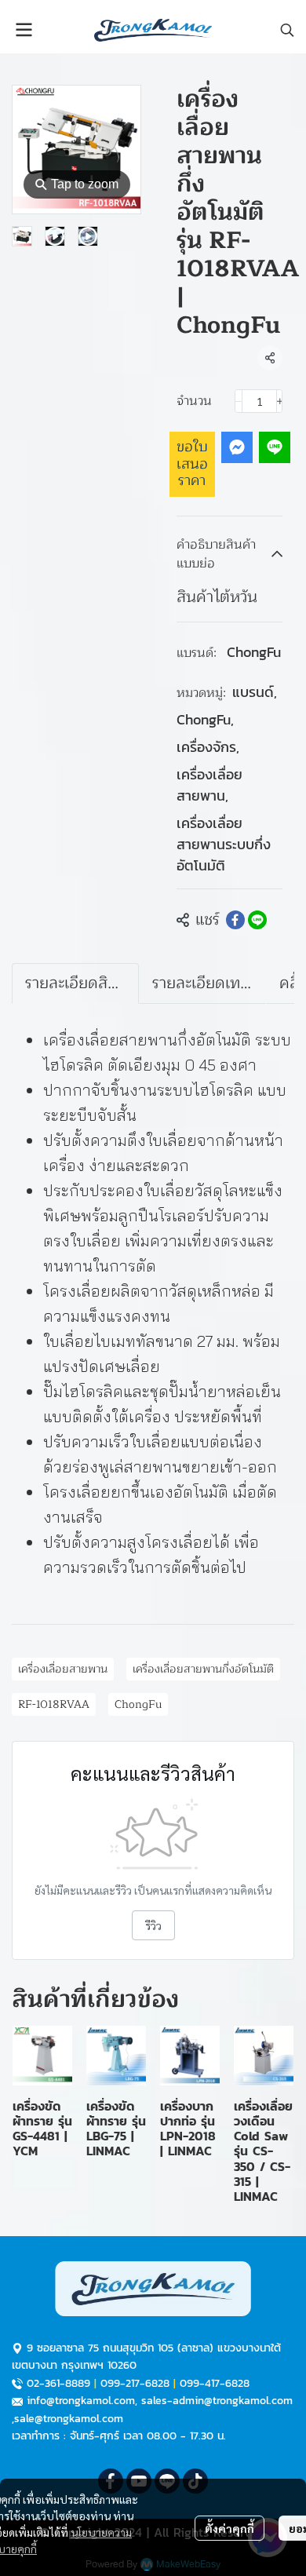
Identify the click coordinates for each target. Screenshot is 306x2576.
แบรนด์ (255, 692)
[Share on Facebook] (235, 920)
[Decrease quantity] (239, 401)
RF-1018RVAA (54, 1704)
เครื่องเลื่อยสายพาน (209, 785)
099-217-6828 (135, 2383)
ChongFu (254, 652)
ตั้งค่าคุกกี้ (229, 2528)
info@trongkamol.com (81, 2401)
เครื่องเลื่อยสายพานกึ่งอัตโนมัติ (203, 1669)
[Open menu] (24, 30)
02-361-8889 (58, 2383)
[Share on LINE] (257, 920)
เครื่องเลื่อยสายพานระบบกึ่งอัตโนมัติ (224, 844)
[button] (287, 30)
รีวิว (153, 1925)
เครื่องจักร (208, 747)
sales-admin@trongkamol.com (217, 2401)
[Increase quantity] (280, 401)
